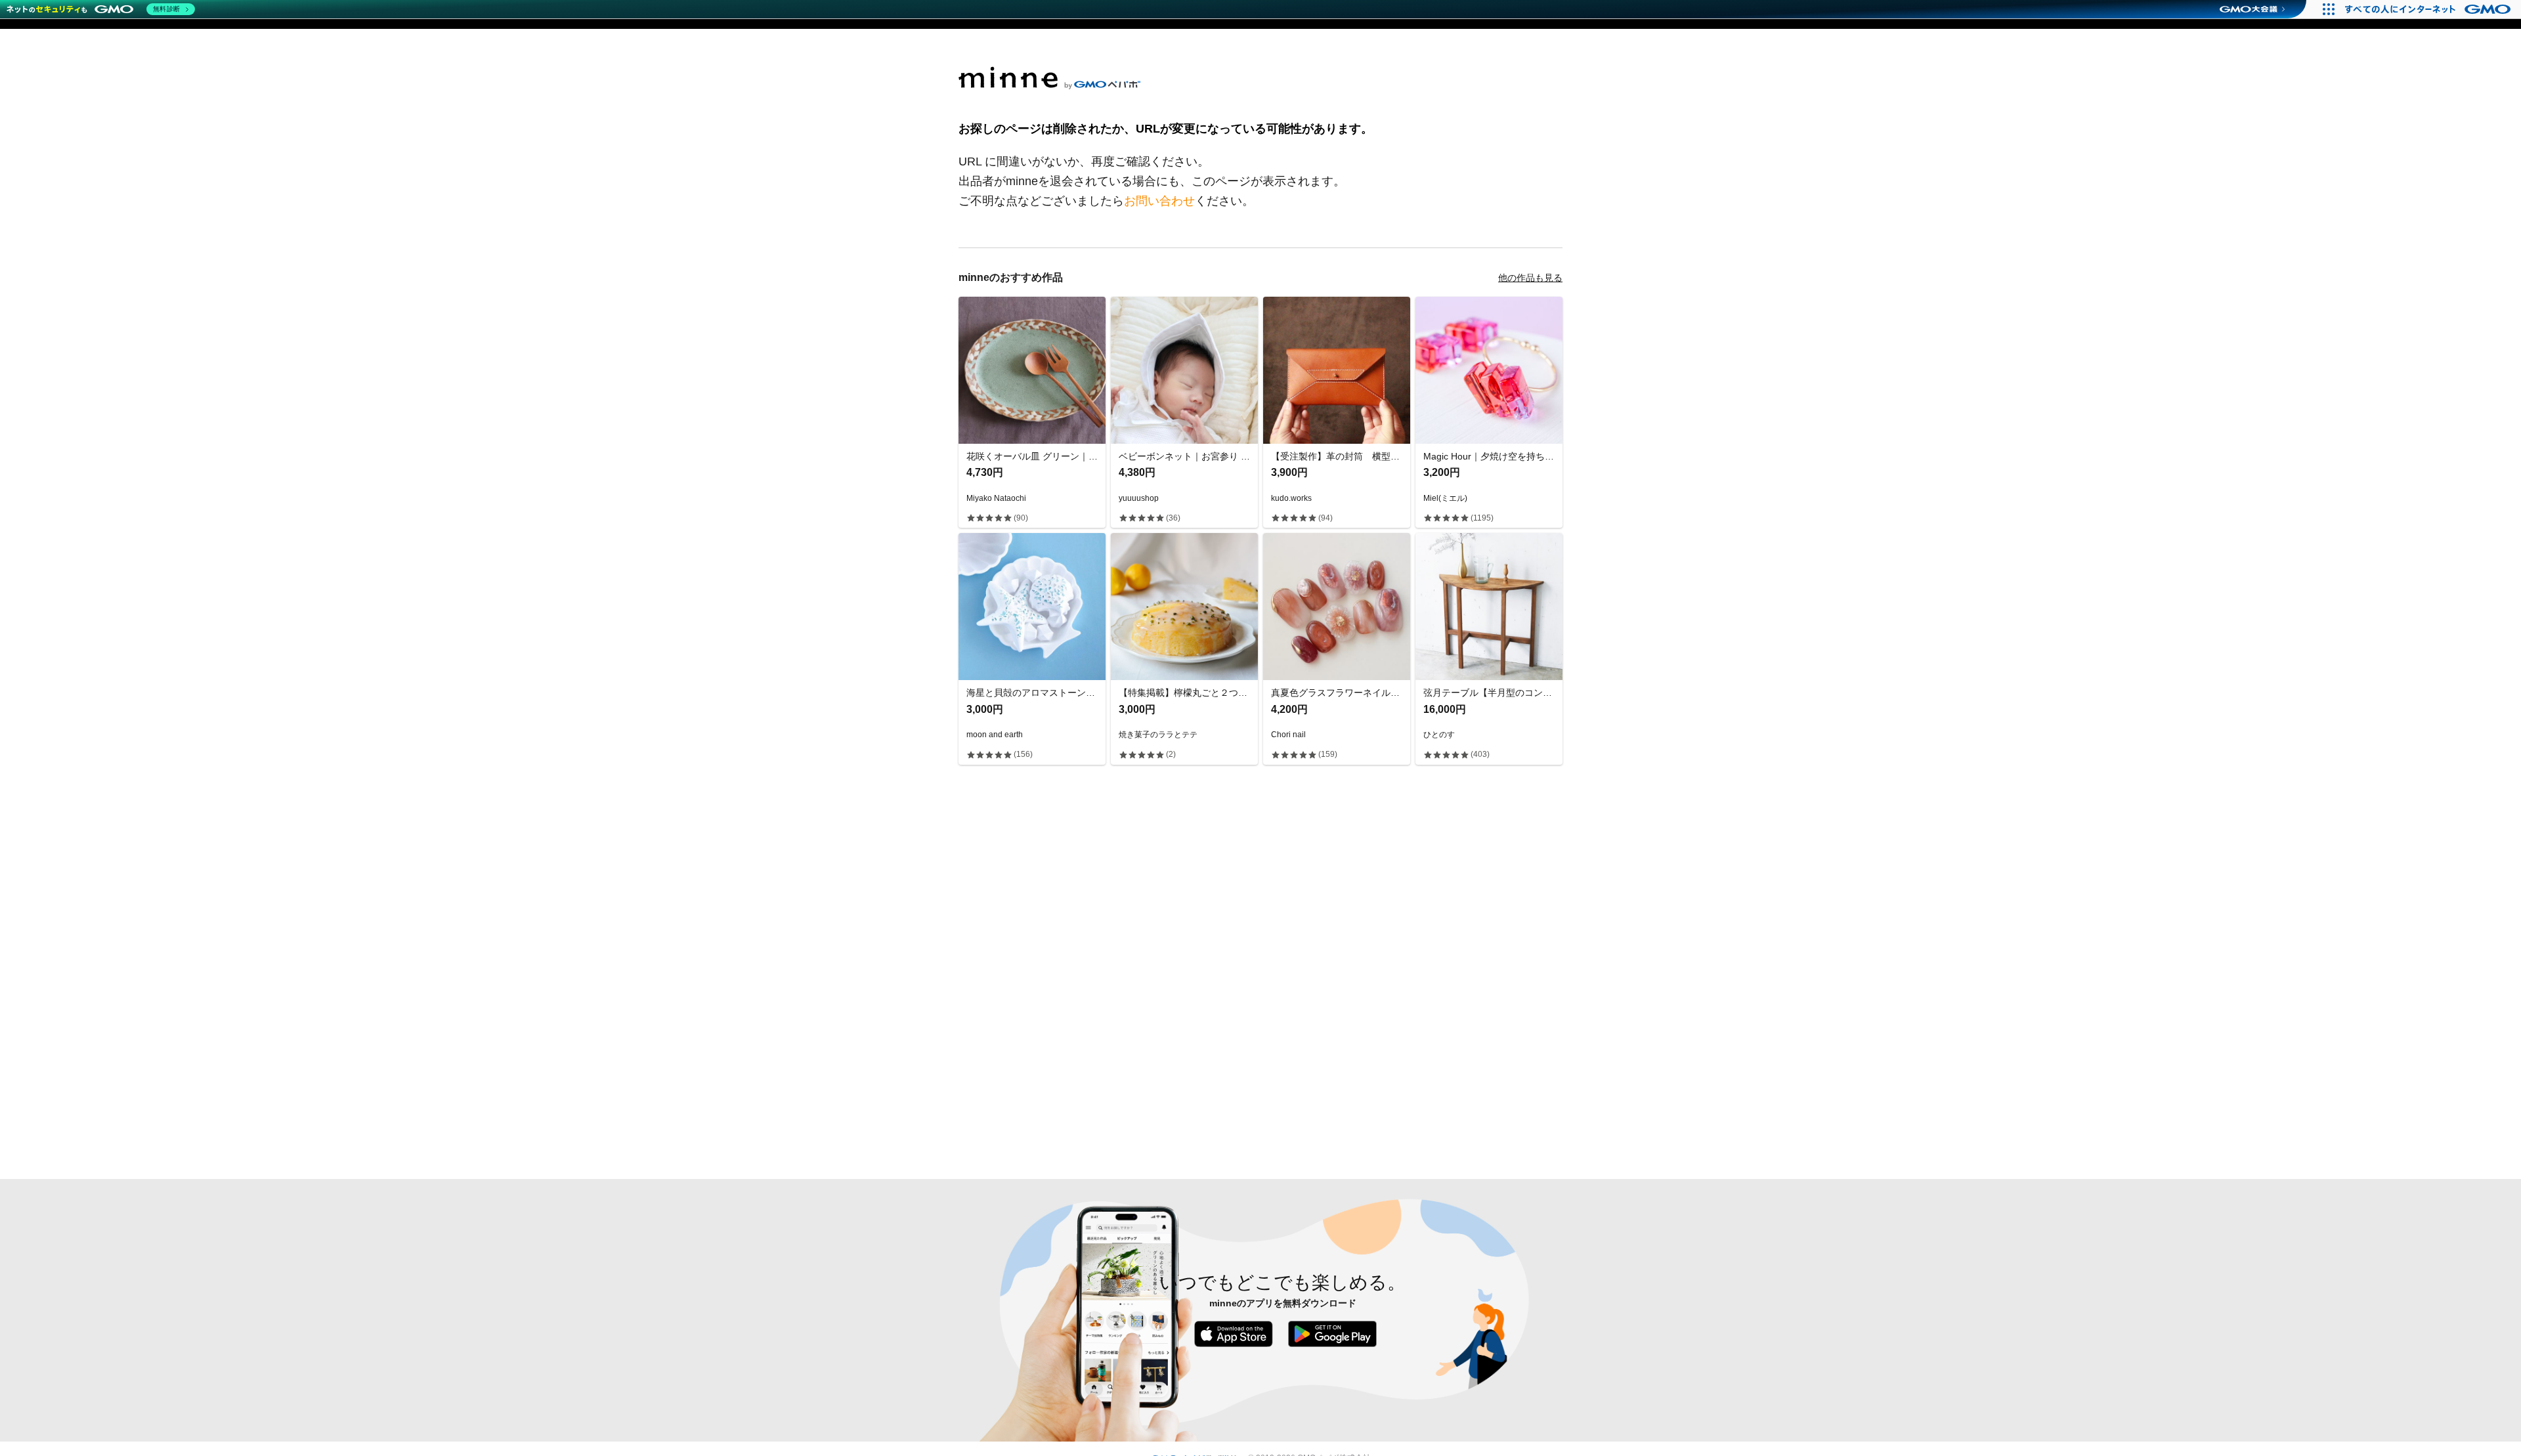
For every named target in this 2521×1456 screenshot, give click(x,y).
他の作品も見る (1530, 278)
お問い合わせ (1159, 201)
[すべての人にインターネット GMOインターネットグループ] (2429, 9)
